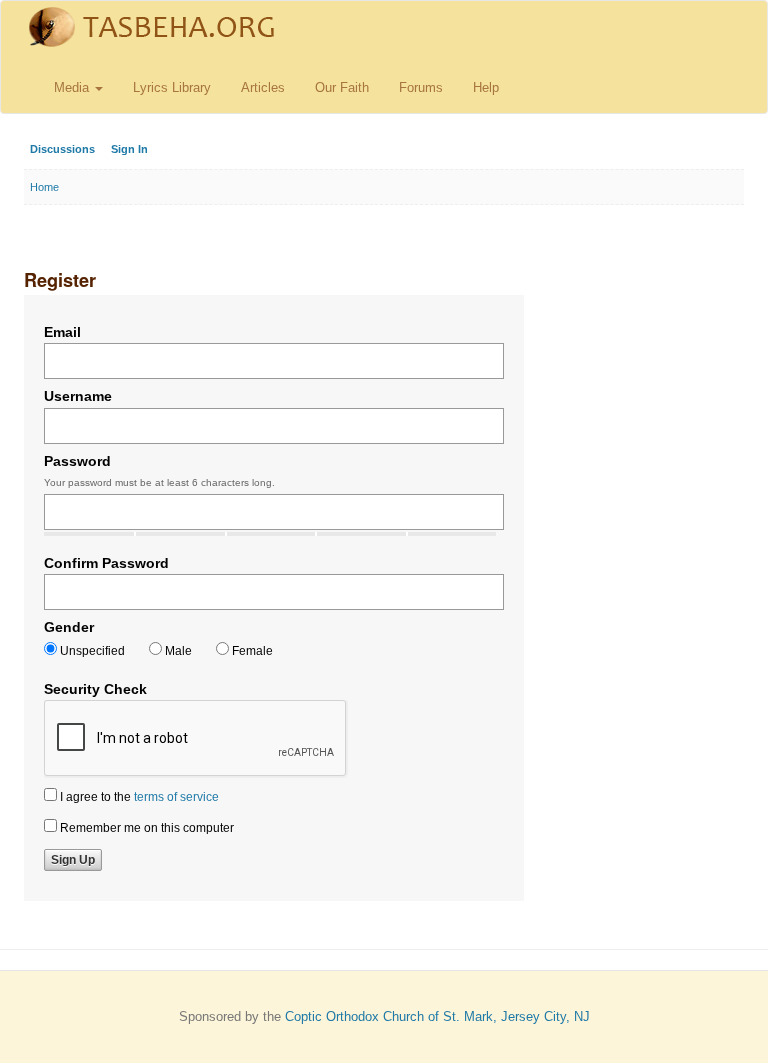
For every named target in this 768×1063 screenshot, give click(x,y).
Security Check (95, 689)
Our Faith (342, 87)
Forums (421, 87)
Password (77, 461)
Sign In (129, 149)
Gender (69, 627)
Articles (263, 87)
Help (486, 87)
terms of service (176, 797)
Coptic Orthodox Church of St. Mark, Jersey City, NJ (437, 1016)
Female (251, 651)
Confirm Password (106, 563)
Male (177, 651)
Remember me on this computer (145, 828)
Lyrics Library (172, 87)
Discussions (62, 149)
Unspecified (91, 651)
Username (78, 396)
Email (62, 332)
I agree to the (138, 797)
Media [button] (73, 87)
